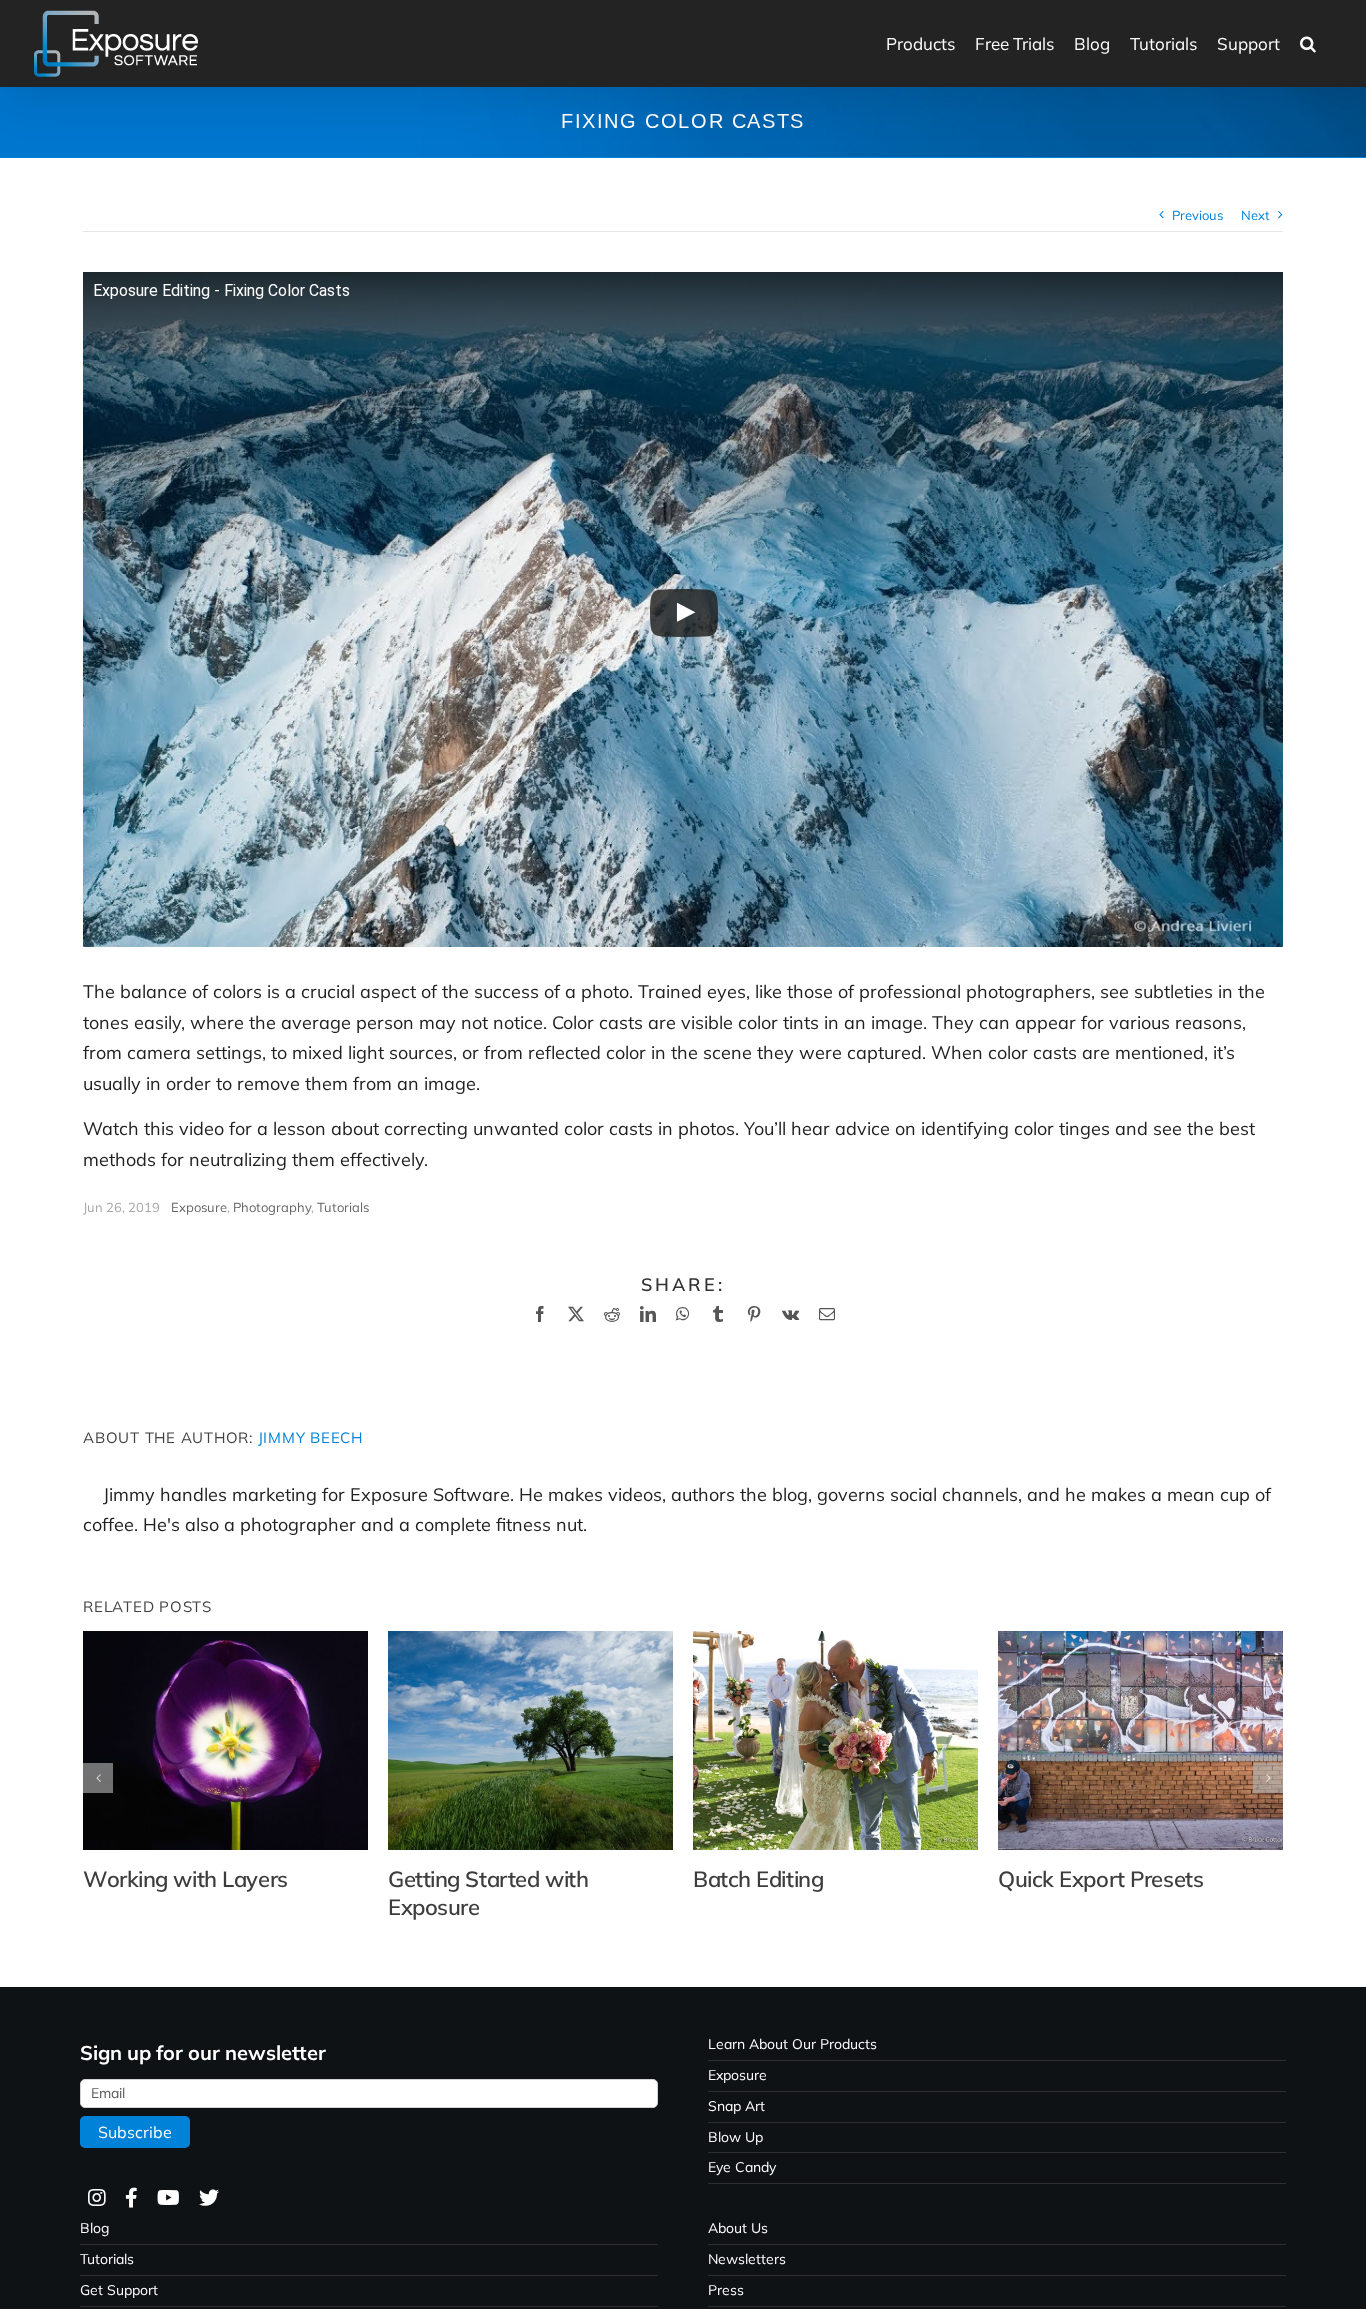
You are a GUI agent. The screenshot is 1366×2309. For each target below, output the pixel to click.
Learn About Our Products (792, 2044)
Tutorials (343, 1207)
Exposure (199, 1207)
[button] (1308, 43)
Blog (94, 2228)
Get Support (119, 2290)
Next (1255, 215)
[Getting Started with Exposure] (530, 1642)
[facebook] (130, 2198)
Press (726, 2290)
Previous (1197, 215)
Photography (272, 1207)
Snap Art (736, 2106)
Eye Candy (742, 2167)
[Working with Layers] (225, 1642)
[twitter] (208, 2198)
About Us (738, 2228)
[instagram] (96, 2198)
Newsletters (747, 2259)
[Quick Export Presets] (1140, 1642)
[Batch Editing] (835, 1642)
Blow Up (735, 2137)
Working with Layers (185, 1879)
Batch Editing (758, 1879)
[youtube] (167, 2198)
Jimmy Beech (310, 1437)
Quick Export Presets (1100, 1879)
